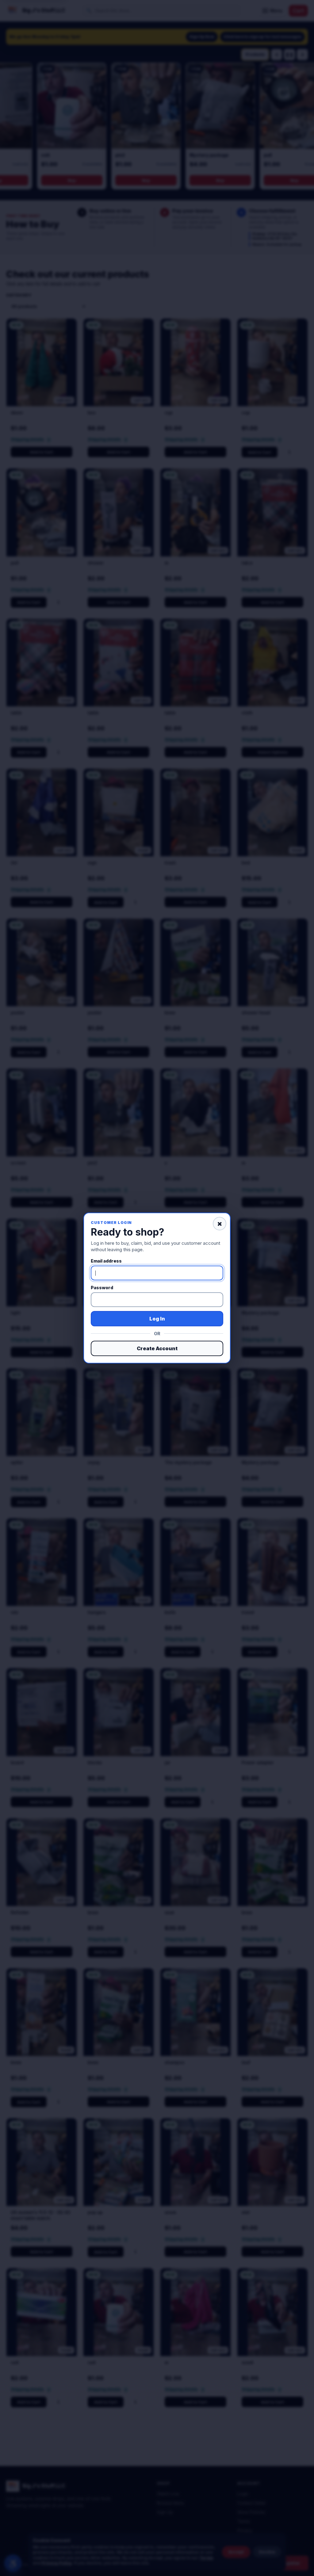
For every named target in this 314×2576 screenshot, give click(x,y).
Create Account (157, 1348)
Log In (157, 1319)
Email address (106, 1261)
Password (102, 1288)
